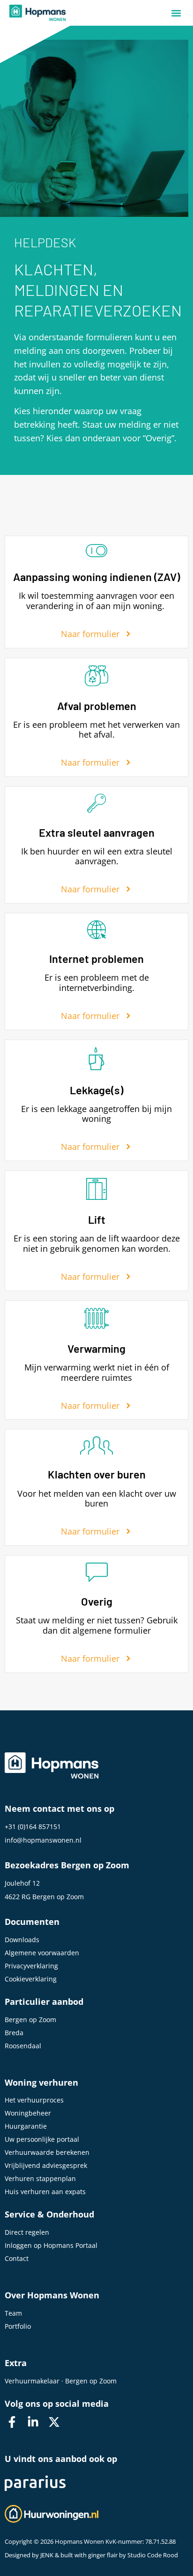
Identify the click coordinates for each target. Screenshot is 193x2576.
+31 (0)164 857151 (33, 1826)
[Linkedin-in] (33, 2422)
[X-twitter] (54, 2422)
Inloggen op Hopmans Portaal (51, 2245)
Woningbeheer (28, 2113)
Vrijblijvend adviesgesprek (46, 2165)
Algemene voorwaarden (42, 1953)
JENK (47, 2555)
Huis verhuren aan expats (45, 2192)
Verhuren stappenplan (40, 2178)
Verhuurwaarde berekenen (47, 2152)
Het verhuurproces (34, 2100)
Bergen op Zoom (30, 2020)
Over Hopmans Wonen (52, 2295)
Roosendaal (23, 2046)
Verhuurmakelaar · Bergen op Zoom (61, 2381)
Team (13, 2313)
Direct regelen (27, 2232)
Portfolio (18, 2326)
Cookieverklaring (31, 1979)
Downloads (22, 1940)
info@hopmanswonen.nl (43, 1840)
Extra (16, 2363)
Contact (17, 2258)
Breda (14, 2033)
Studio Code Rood (153, 2555)
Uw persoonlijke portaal (42, 2139)
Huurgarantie (26, 2126)
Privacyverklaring (31, 1966)
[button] (176, 13)
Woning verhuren (41, 2082)
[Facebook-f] (12, 2422)
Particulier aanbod (44, 2002)
